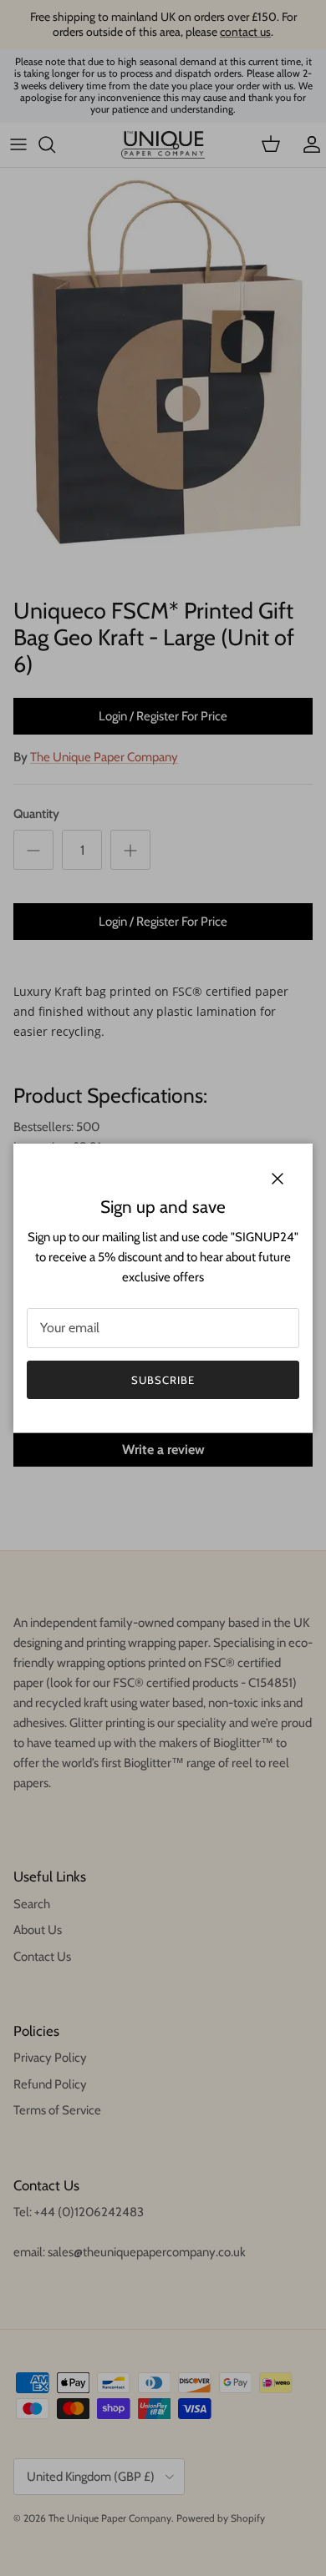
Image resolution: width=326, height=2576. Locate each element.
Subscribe (163, 1380)
